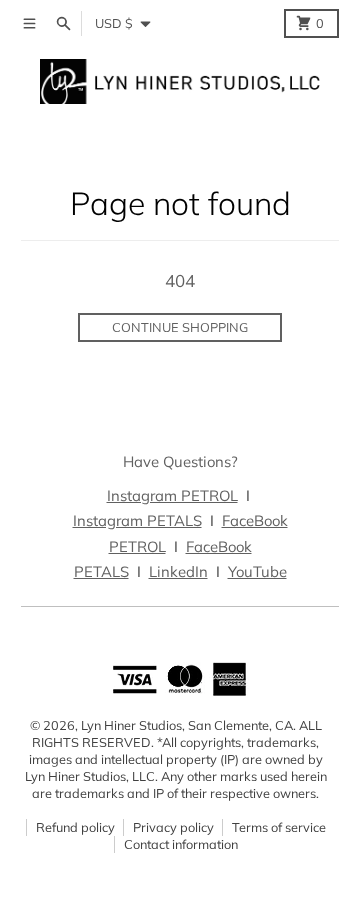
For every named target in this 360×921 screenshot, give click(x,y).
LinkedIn (178, 571)
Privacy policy (173, 827)
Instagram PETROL (172, 495)
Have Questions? (180, 461)
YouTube (257, 571)
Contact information (181, 844)
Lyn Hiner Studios (131, 725)
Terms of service (279, 827)
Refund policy (75, 827)
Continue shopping (180, 327)
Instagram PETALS (137, 520)
